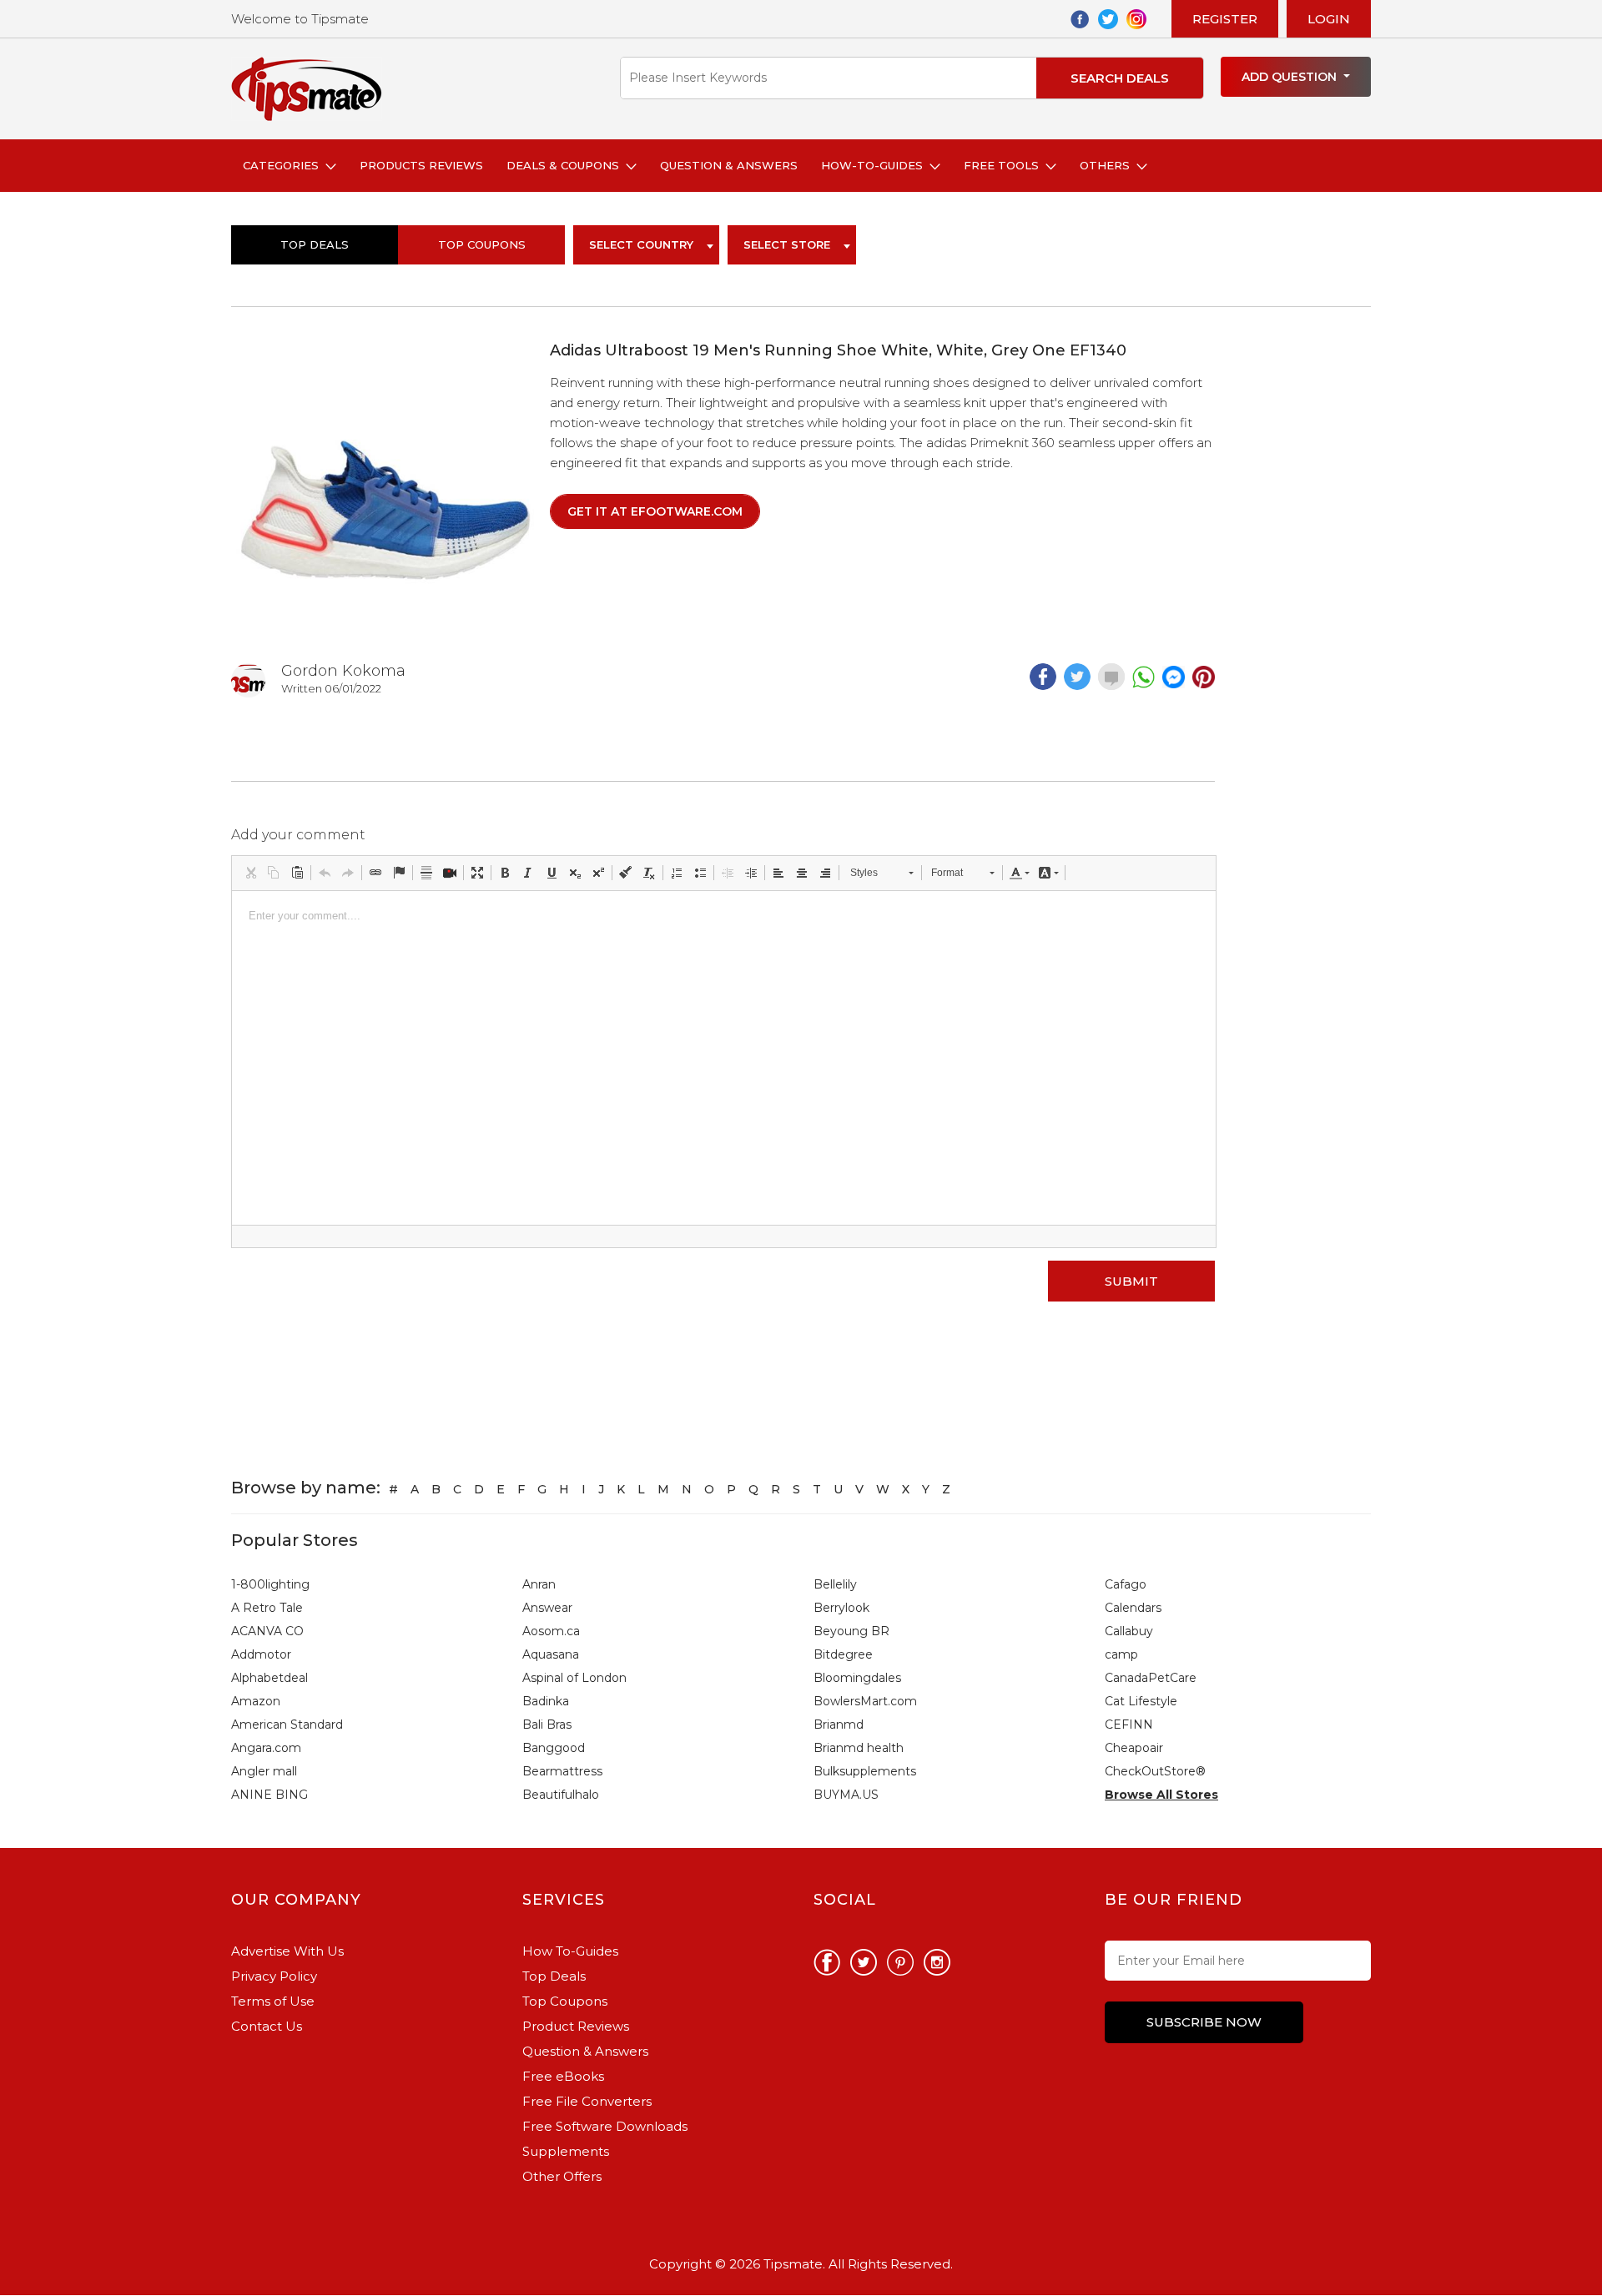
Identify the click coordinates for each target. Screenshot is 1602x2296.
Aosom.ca (551, 1631)
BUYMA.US (846, 1795)
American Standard (287, 1725)
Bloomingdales (857, 1678)
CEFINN (1129, 1725)
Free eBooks (563, 2076)
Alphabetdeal (270, 1678)
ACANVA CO (267, 1631)
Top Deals (315, 244)
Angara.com (266, 1748)
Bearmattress (562, 1771)
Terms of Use (273, 2001)
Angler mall (264, 1771)
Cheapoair (1134, 1748)
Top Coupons (565, 2001)
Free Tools (1005, 165)
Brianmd (839, 1725)
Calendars (1133, 1608)
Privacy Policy (274, 1976)
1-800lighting (270, 1584)
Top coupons (482, 244)
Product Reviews (576, 2026)
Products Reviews (421, 165)
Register (1225, 19)
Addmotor (261, 1654)
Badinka (546, 1701)
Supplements (566, 2151)
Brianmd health (859, 1748)
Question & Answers (729, 165)
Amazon (256, 1701)
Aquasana (551, 1654)
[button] (250, 873)
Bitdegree (843, 1654)
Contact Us (267, 2026)
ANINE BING (270, 1795)
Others (1108, 165)
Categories (284, 165)
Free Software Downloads (605, 2126)
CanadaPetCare (1151, 1678)
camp (1121, 1654)
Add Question (1291, 77)
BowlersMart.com (865, 1701)
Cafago (1126, 1584)
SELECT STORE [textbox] (787, 244)
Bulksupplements (865, 1771)
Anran (539, 1584)
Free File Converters (587, 2101)
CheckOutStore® (1155, 1771)
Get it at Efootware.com (655, 511)
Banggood (554, 1748)
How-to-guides (875, 165)
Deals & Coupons (566, 165)
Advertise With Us (287, 1951)
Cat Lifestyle (1141, 1701)
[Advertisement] (1302, 591)
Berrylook (841, 1608)
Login (1329, 19)
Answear (547, 1608)
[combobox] (646, 245)
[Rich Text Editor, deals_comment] (724, 1058)
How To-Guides (570, 1951)
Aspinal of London (574, 1678)
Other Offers (562, 2176)
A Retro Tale (267, 1608)
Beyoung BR (851, 1631)
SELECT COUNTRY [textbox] (641, 244)
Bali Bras (547, 1725)
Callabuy (1129, 1631)
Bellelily (835, 1584)
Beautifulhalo (561, 1795)
